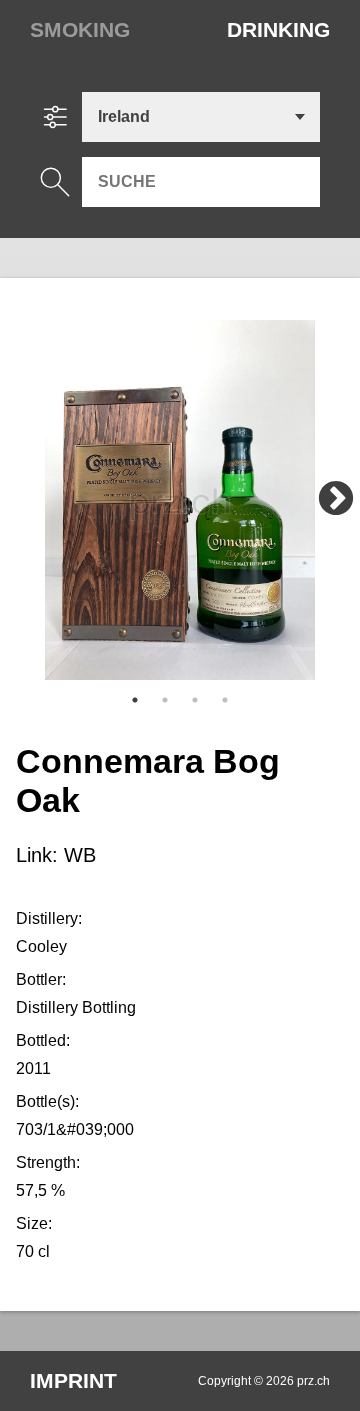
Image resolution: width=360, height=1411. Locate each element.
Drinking (278, 29)
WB (80, 855)
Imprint (73, 1380)
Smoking (80, 29)
